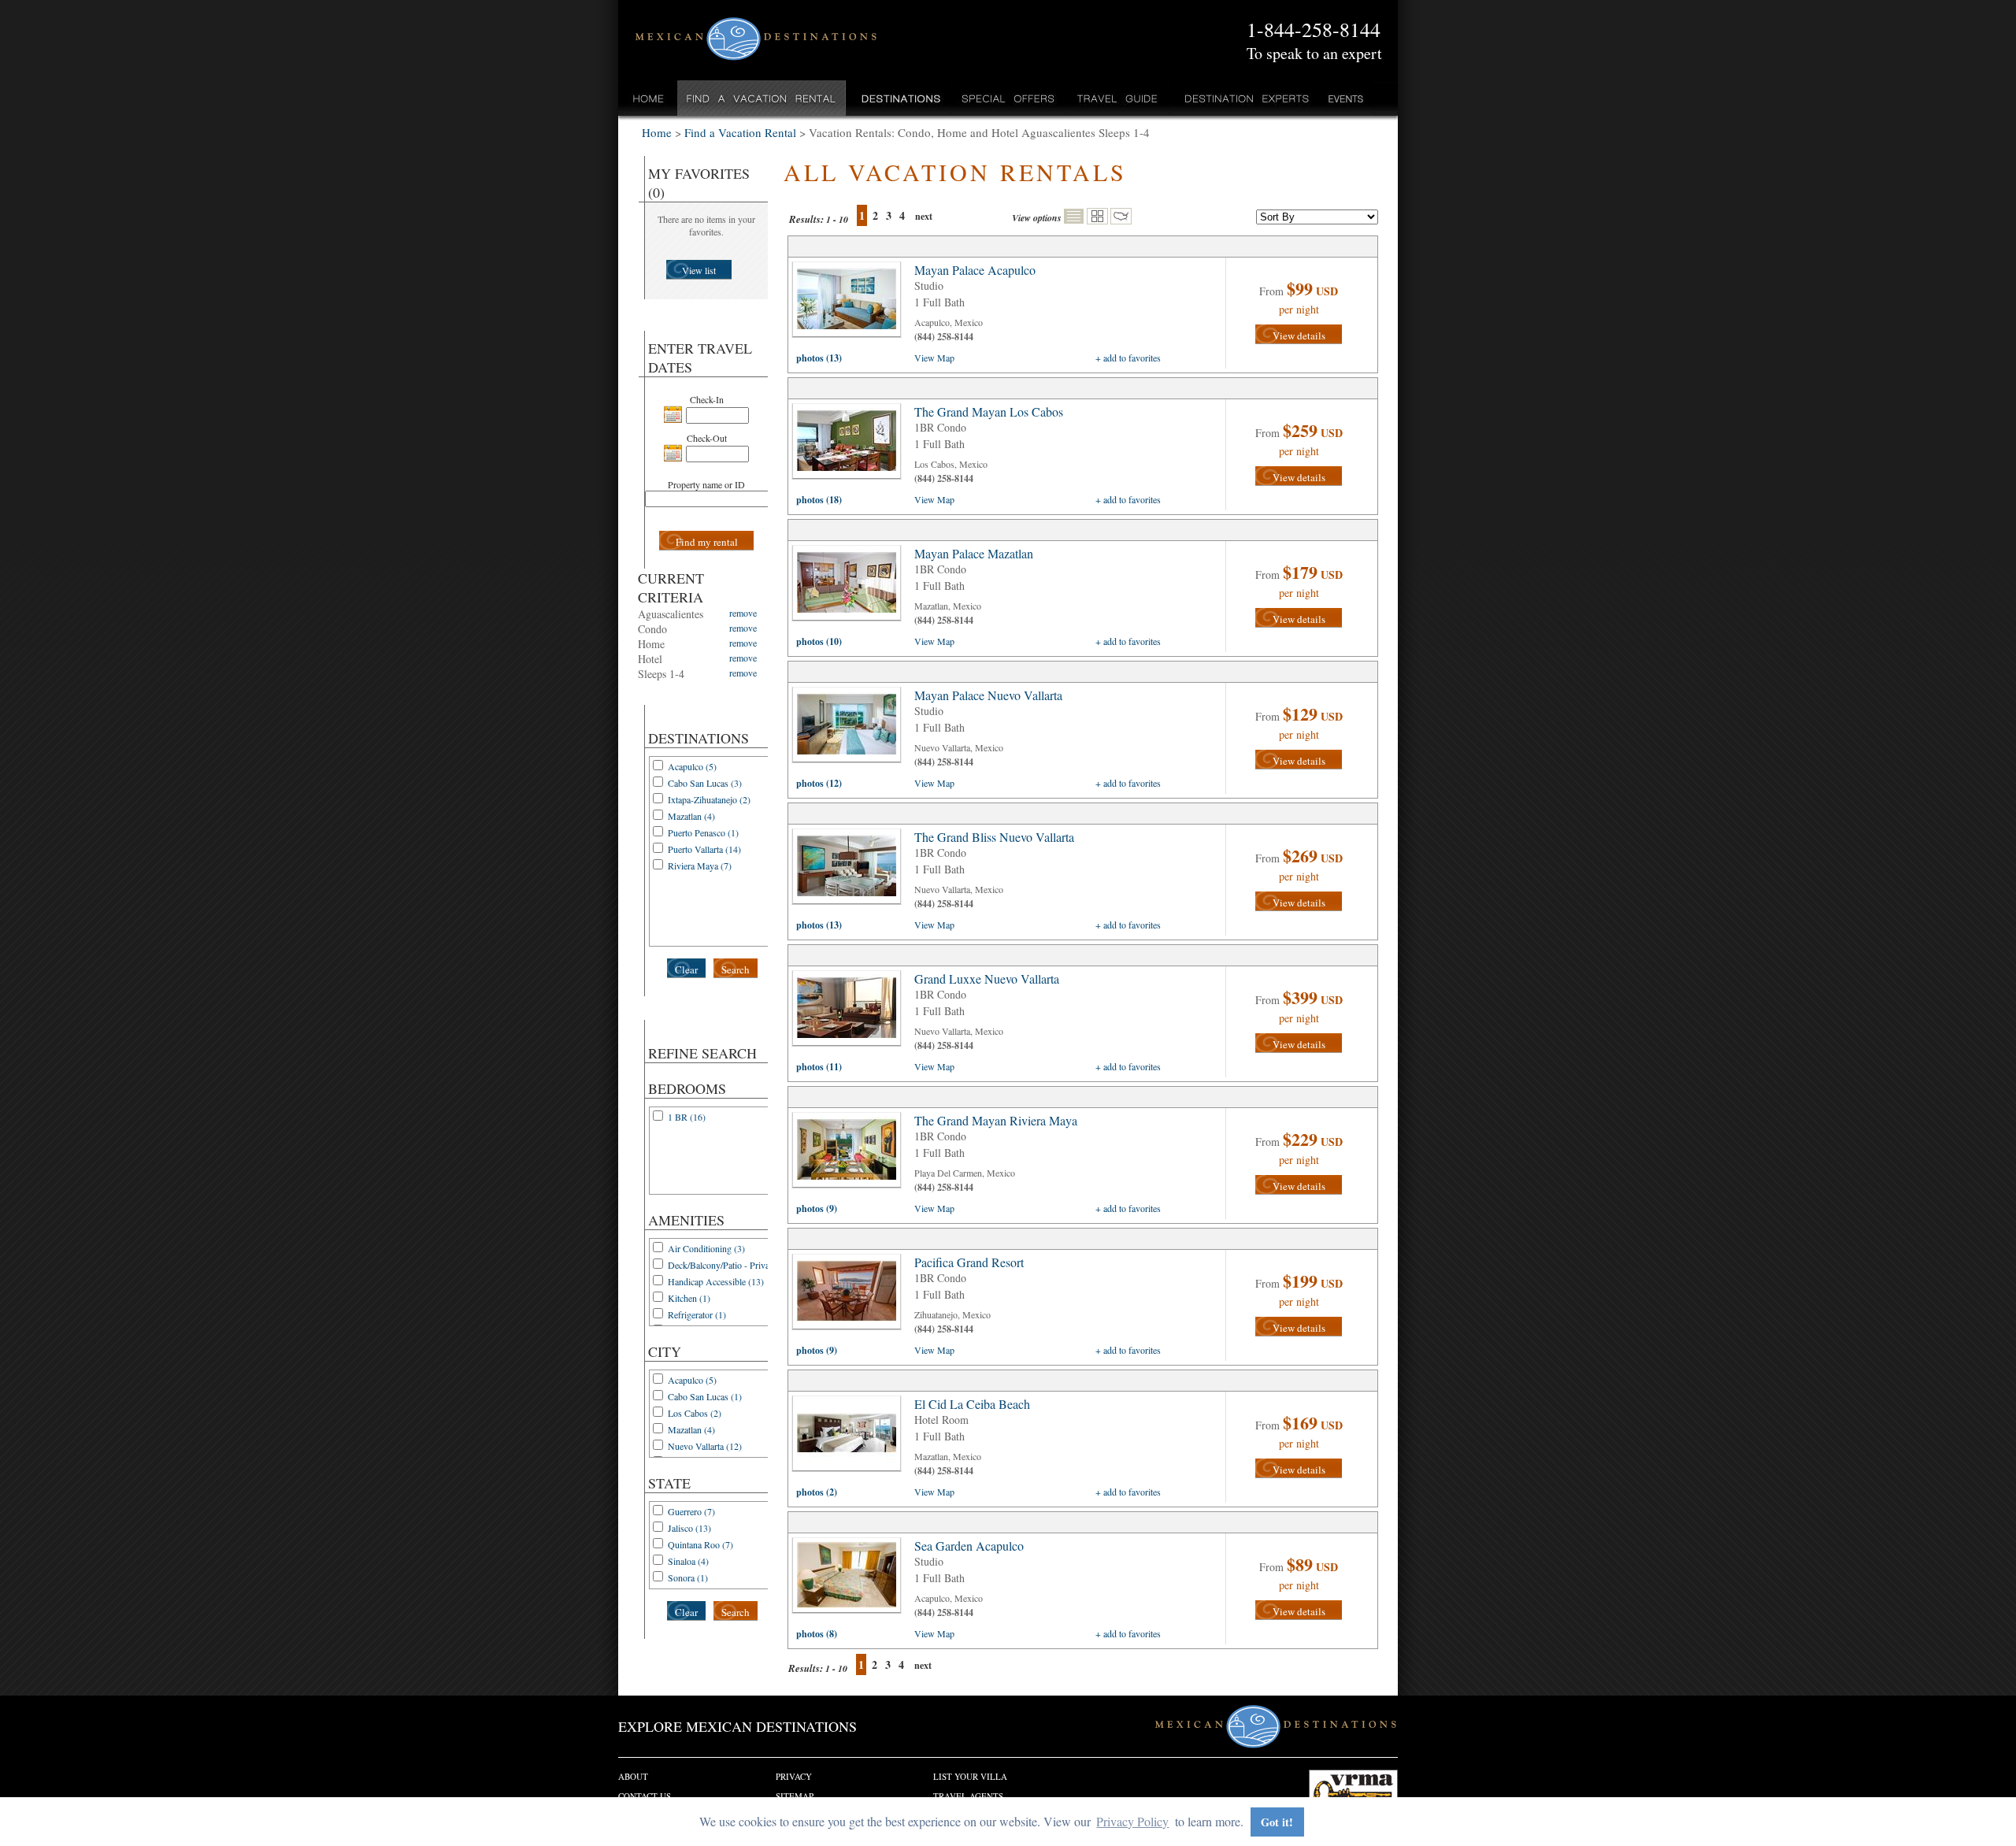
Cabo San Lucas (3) (705, 783)
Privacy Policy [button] (1132, 1821)
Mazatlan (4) (691, 816)
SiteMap (795, 1796)
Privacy (794, 1776)
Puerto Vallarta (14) (704, 849)
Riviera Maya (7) (700, 866)
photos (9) (817, 1208)
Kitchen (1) (689, 1298)
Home (649, 98)
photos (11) (819, 1067)
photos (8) (817, 1634)
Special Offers (1008, 98)
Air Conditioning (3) (706, 1248)
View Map (934, 358)
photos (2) (817, 1492)
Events (1345, 98)
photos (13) (819, 358)
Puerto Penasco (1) (703, 832)
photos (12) (819, 783)
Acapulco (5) (692, 766)
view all (850, 303)
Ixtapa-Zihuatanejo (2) (709, 799)
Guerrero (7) (691, 1511)
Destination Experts (1243, 98)
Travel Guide (1118, 98)
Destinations (899, 98)
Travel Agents (968, 1796)
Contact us (645, 1796)
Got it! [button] (1277, 1822)
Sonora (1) (688, 1577)
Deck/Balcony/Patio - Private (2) (728, 1265)
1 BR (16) (687, 1117)
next (924, 216)
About (633, 1776)
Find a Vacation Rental (762, 98)
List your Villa (970, 1776)
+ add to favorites (1128, 358)
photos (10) (819, 641)
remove (743, 613)
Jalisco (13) (689, 1528)
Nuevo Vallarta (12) (705, 1446)
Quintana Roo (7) (700, 1544)
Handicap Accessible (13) (716, 1281)
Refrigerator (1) (697, 1314)
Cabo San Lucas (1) (705, 1396)
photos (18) (819, 500)
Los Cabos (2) (695, 1413)
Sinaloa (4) (688, 1561)
